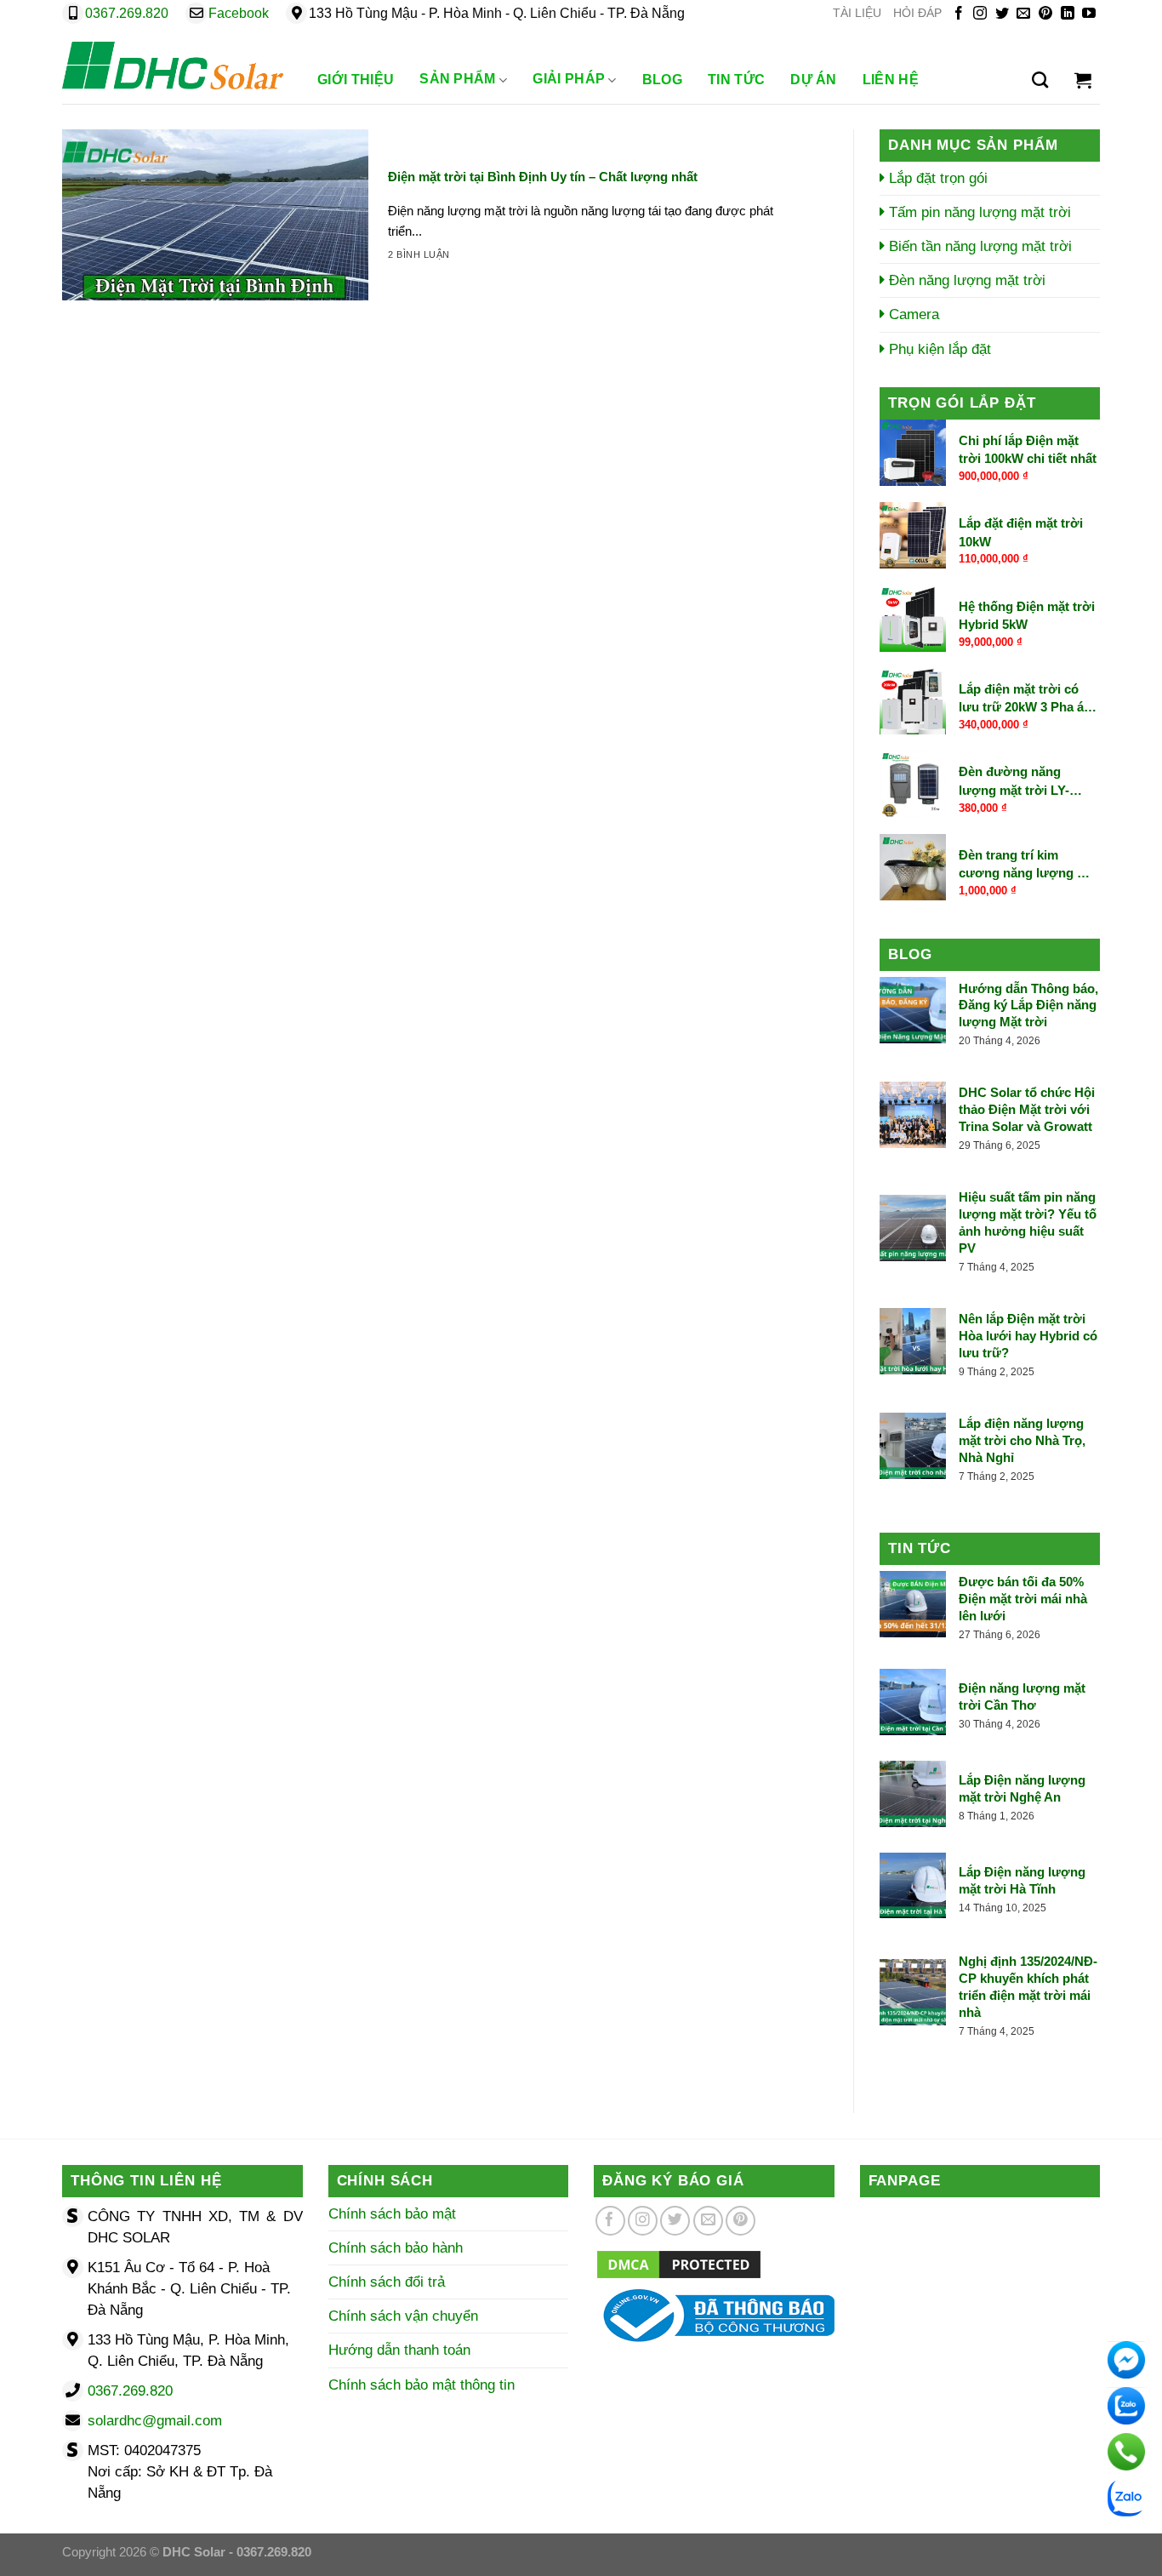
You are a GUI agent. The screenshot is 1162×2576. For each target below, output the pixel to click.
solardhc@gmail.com (155, 2421)
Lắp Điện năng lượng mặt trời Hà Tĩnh (1022, 1880)
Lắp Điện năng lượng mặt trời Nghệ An (1022, 1788)
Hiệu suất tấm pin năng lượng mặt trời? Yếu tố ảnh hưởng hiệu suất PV (1028, 1222)
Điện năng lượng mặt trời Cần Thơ (1022, 1696)
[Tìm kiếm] (1040, 80)
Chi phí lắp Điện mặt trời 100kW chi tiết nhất (1028, 449)
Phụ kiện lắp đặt (938, 349)
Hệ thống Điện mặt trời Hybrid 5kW (1027, 615)
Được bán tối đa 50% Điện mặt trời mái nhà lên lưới (1023, 1599)
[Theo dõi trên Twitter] (1002, 14)
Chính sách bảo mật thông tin (422, 2385)
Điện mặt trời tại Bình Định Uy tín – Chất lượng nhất (543, 177)
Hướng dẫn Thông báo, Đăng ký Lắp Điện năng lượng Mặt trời (1028, 1005)
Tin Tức (736, 80)
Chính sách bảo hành (396, 2248)
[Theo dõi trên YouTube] (1089, 14)
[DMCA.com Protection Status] (679, 2263)
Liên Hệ (891, 80)
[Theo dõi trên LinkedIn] (1068, 14)
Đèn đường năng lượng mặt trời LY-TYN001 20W (1014, 782)
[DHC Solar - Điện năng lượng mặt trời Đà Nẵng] (173, 66)
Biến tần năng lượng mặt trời (978, 246)
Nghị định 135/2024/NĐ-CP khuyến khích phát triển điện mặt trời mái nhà (1028, 1987)
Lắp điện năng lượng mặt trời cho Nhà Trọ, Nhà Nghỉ (1022, 1440)
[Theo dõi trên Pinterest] (1045, 14)
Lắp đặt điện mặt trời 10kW (1021, 532)
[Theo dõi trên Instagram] (980, 14)
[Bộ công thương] (714, 2314)
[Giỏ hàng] (1083, 80)
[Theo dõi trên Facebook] (959, 14)
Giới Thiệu (356, 80)
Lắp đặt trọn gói (936, 178)
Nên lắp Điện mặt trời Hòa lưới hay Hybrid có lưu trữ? (1028, 1336)
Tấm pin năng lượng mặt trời (978, 212)
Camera (912, 314)
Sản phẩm (458, 79)
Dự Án (814, 80)
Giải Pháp (569, 79)
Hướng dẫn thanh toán (399, 2350)
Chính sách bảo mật (392, 2214)
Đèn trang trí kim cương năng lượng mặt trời (1029, 865)
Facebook (239, 13)
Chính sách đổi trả (387, 2282)
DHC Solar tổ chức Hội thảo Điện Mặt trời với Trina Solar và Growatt (1027, 1109)
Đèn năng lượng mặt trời (965, 280)
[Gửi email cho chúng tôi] (1023, 14)
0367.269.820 (127, 13)
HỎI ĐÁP (917, 13)
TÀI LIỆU (857, 13)
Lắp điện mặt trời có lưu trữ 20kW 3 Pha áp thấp (1025, 699)
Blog (662, 80)
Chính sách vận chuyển (403, 2316)
